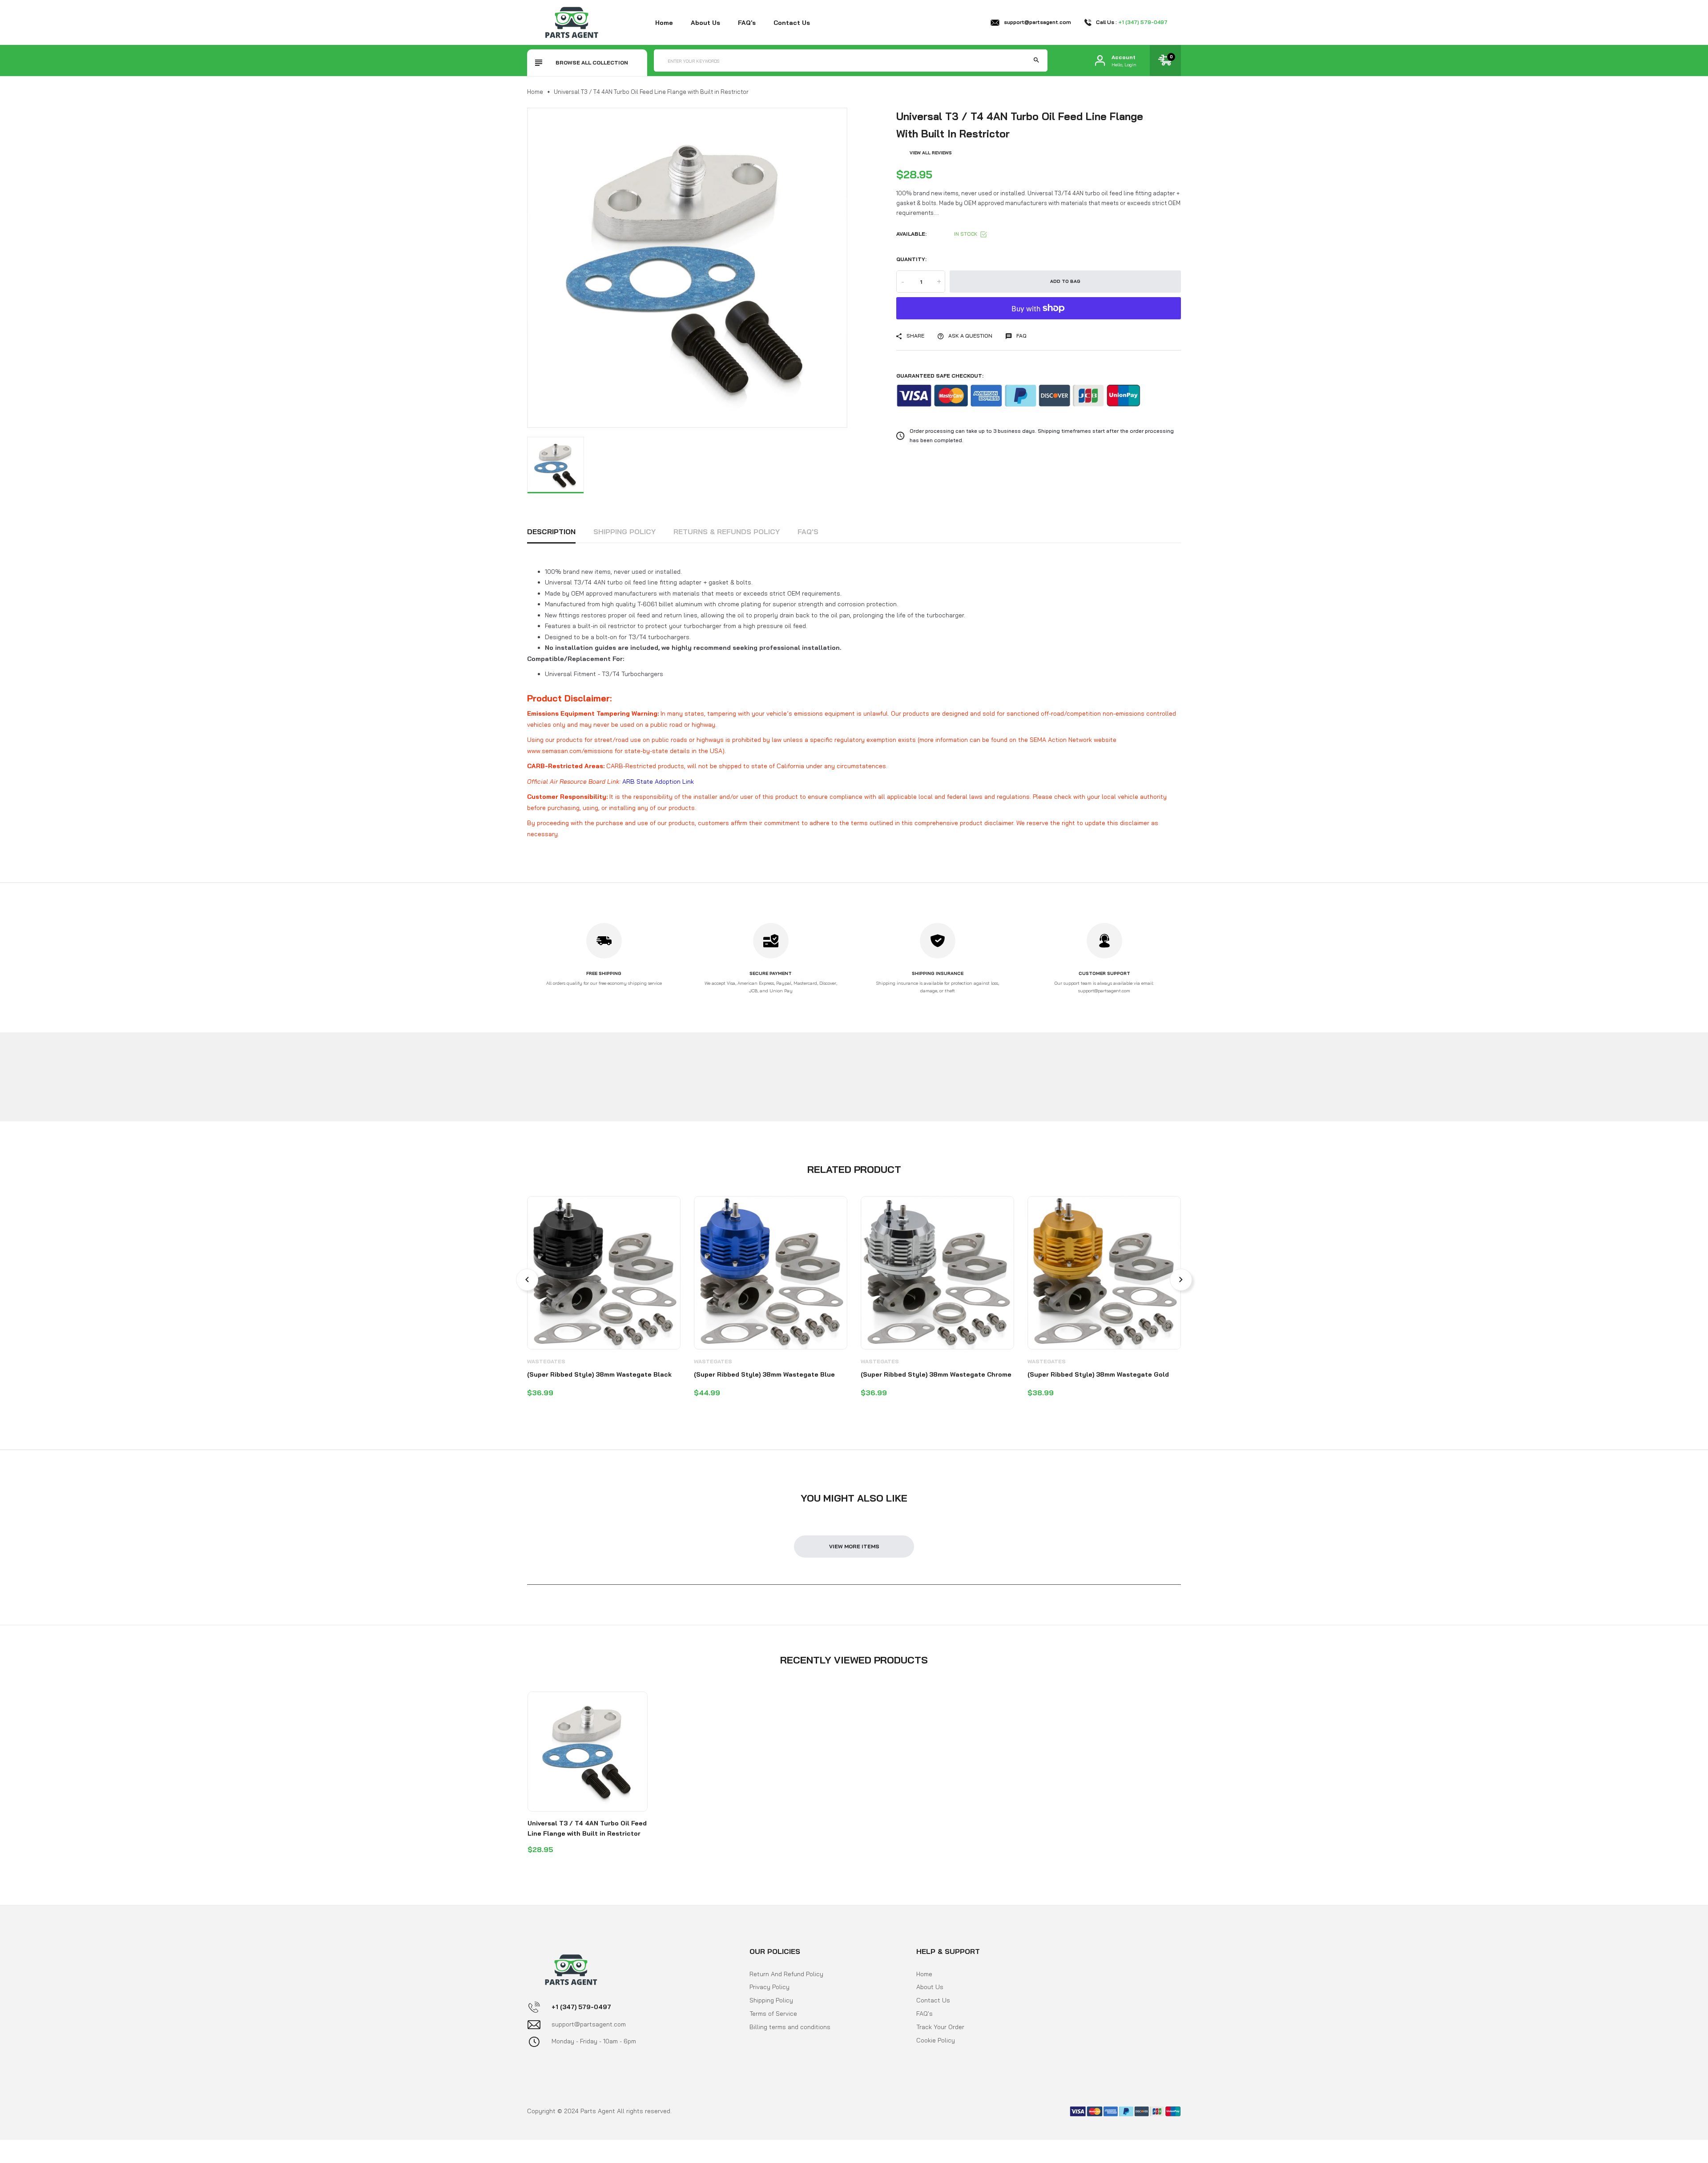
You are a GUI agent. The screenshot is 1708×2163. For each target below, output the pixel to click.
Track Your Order (940, 2027)
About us (705, 23)
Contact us (792, 23)
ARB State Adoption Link (658, 781)
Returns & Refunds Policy (727, 532)
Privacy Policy (769, 1987)
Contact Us (933, 2000)
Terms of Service (773, 2014)
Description (551, 532)
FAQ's (747, 23)
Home (664, 23)
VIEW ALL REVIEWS (931, 153)
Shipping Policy (624, 532)
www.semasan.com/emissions (570, 751)
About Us (930, 1987)
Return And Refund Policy (786, 1974)
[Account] (1100, 61)
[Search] (1036, 60)
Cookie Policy (936, 2040)
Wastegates (546, 1361)
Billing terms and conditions (790, 2027)
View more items (854, 1546)
